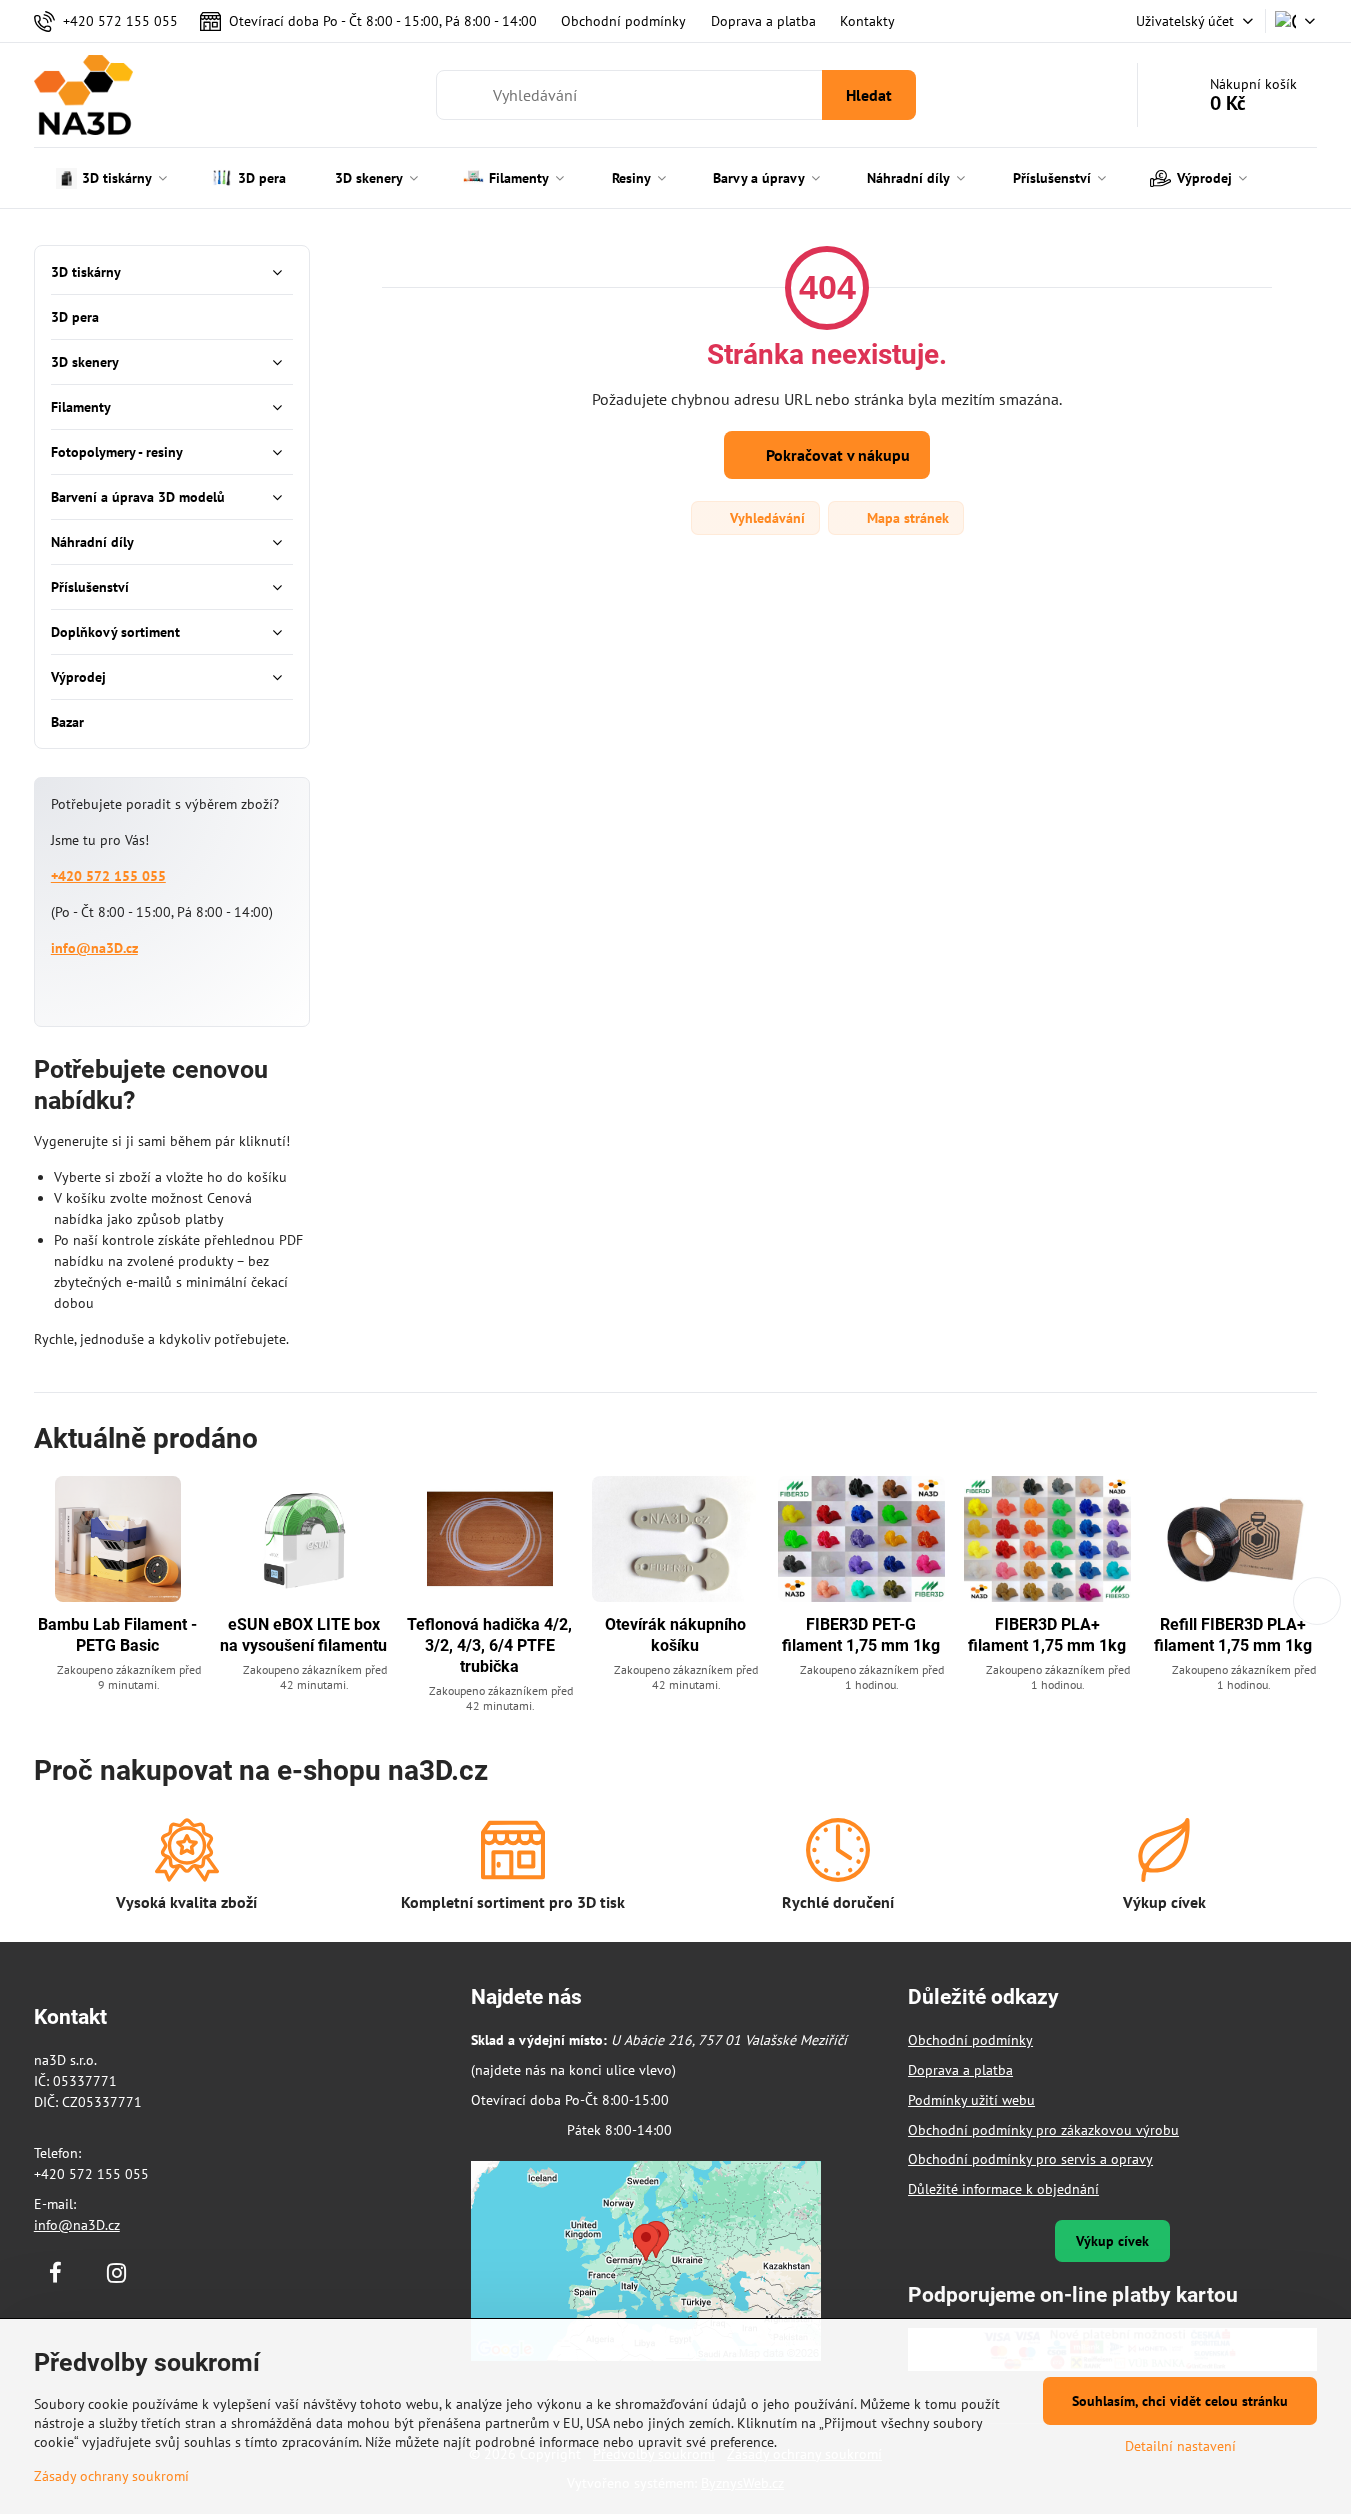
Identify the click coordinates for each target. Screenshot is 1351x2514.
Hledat (869, 95)
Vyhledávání (765, 518)
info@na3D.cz (94, 948)
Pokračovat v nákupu (836, 455)
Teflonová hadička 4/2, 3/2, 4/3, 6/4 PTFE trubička (489, 1645)
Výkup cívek (1112, 2241)
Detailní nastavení (1180, 2446)
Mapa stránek (906, 518)
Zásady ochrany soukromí (111, 2476)
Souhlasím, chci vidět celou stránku (1180, 2401)
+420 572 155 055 (108, 876)
